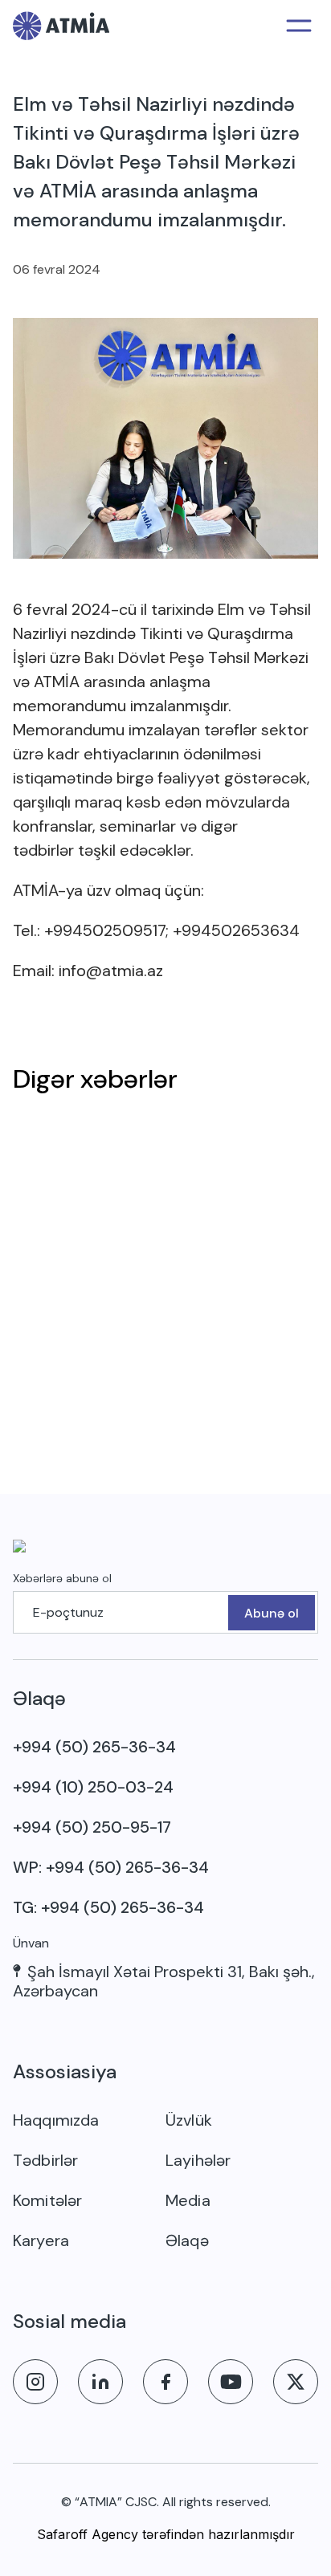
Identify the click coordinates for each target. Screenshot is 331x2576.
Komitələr (47, 2200)
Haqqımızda (56, 2120)
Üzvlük (189, 2120)
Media (188, 2200)
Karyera (41, 2240)
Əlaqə (187, 2240)
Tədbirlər (45, 2160)
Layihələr (198, 2160)
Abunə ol (272, 1613)
